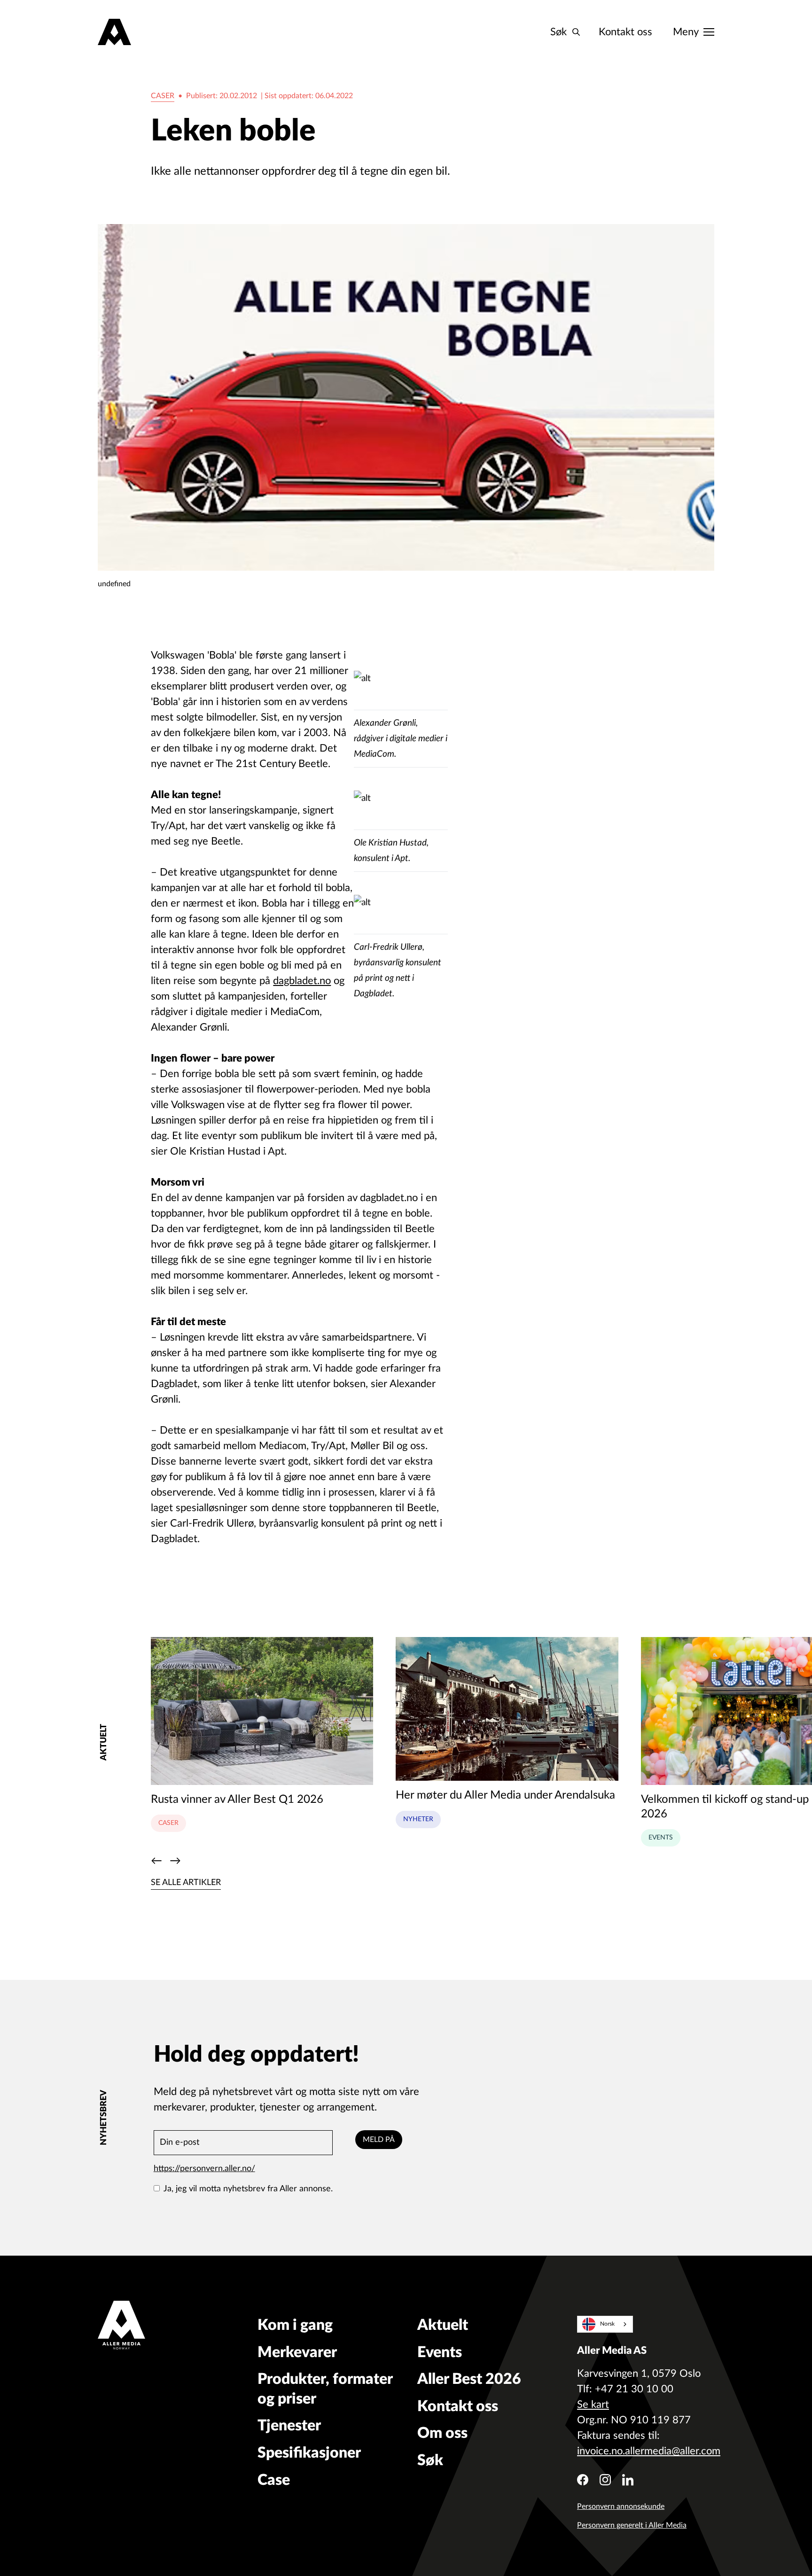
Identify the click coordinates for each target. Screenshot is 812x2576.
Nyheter (418, 1819)
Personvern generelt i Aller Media (632, 2525)
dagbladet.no (302, 981)
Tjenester (289, 2426)
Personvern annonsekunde (621, 2506)
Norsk (607, 2324)
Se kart (593, 2405)
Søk (430, 2460)
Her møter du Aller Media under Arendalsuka (505, 1795)
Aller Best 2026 (469, 2379)
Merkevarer (297, 2352)
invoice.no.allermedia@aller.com (649, 2451)
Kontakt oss (625, 32)
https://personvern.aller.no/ (204, 2169)
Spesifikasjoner (309, 2453)
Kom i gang (295, 2325)
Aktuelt (443, 2325)
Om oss (442, 2433)
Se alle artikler (186, 1883)
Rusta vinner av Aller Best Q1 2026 (237, 1800)
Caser (163, 96)
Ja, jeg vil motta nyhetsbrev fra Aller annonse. (248, 2189)
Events (661, 1838)
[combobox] (605, 2324)
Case (274, 2480)
